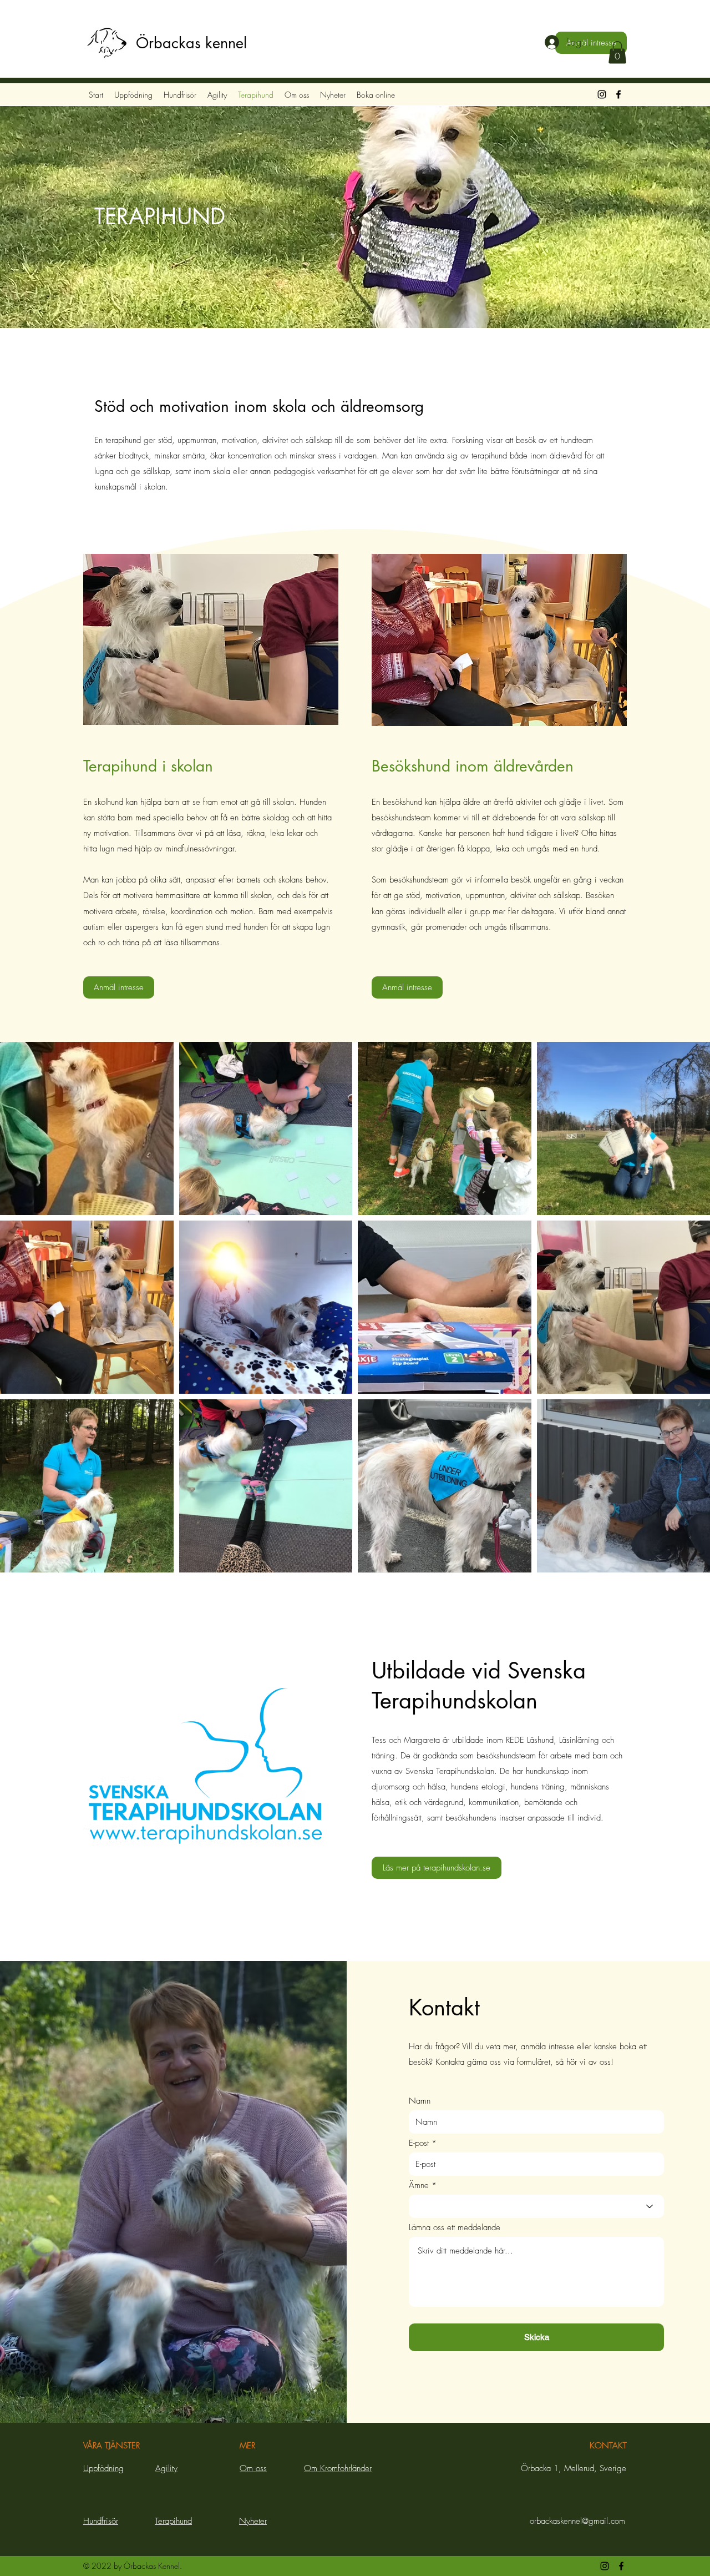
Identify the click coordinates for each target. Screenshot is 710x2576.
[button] (617, 52)
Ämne (419, 2186)
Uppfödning (103, 2468)
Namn (420, 2101)
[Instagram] (602, 94)
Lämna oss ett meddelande (455, 2228)
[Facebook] (618, 94)
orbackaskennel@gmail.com (577, 2521)
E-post (419, 2143)
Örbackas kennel (191, 43)
